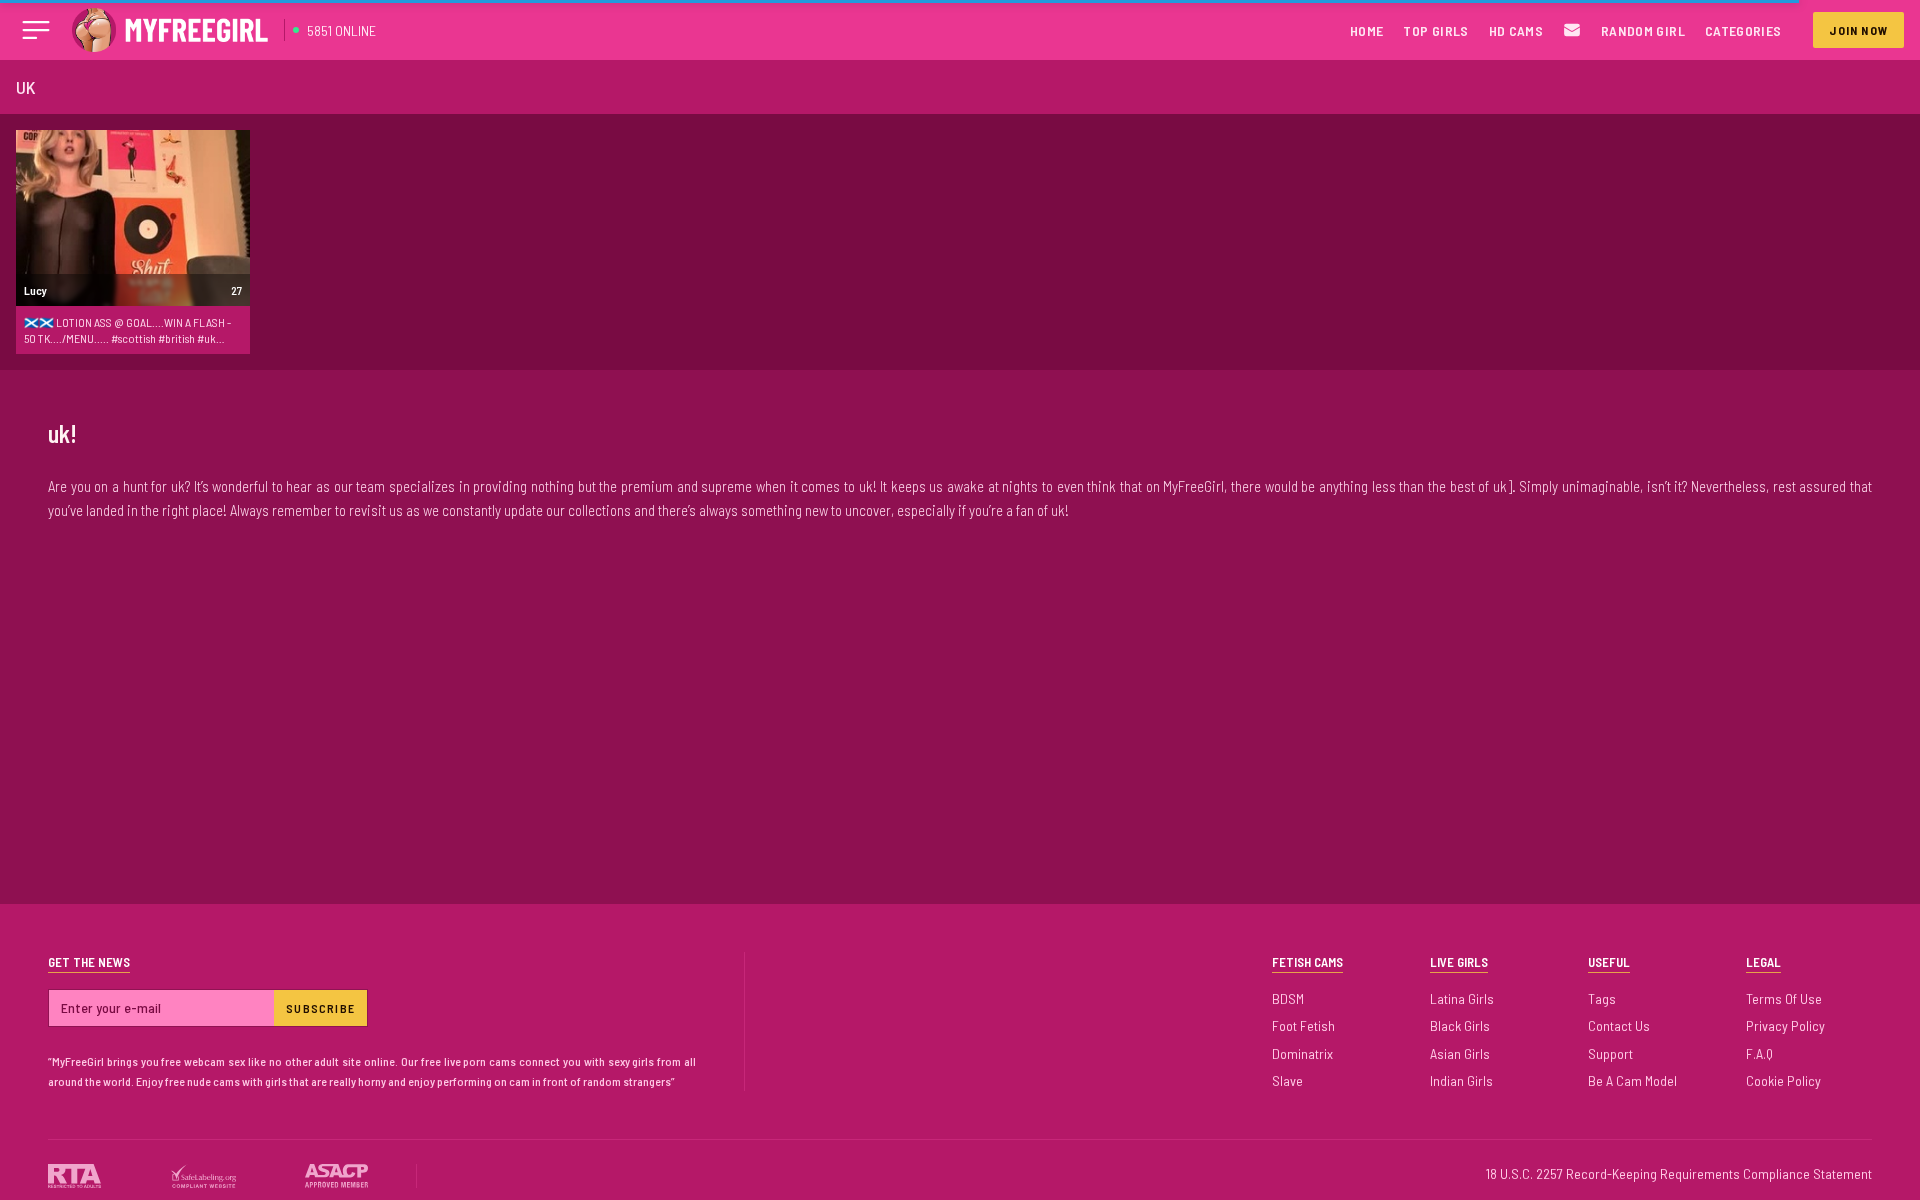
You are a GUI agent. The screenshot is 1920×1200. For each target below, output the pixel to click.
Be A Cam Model (1632, 1080)
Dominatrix (1302, 1053)
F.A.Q (1759, 1053)
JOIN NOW (1858, 30)
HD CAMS (1516, 30)
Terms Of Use (1784, 998)
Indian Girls (1461, 1080)
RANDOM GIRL (1643, 30)
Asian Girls (1460, 1053)
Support (1610, 1053)
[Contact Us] (1572, 30)
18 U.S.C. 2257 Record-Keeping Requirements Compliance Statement (1679, 1173)
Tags (1602, 998)
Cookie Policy (1783, 1080)
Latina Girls (1462, 998)
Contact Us (1619, 1025)
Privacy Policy (1785, 1025)
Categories (1743, 30)
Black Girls (1460, 1025)
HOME (1366, 30)
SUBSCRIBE (320, 1008)
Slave (1287, 1080)
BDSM (1288, 998)
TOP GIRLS (1435, 30)
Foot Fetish (1303, 1025)
